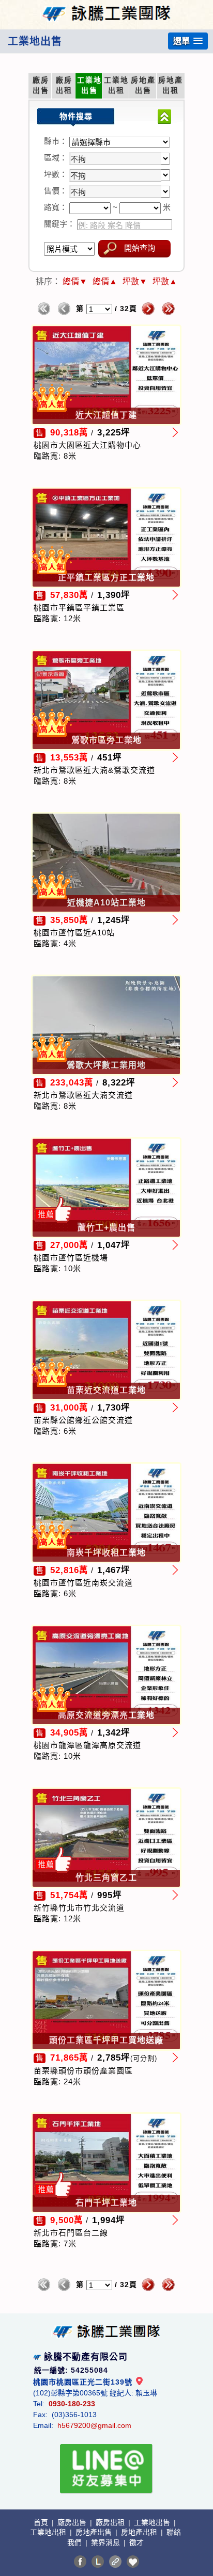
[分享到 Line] (98, 2562)
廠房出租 (111, 2522)
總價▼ (75, 281)
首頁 (42, 2522)
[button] (188, 41)
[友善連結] (115, 2562)
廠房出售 (73, 2522)
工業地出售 (153, 2522)
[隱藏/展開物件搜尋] (164, 117)
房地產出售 (95, 2532)
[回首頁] (106, 7)
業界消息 (106, 2542)
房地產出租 (140, 2532)
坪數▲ (165, 281)
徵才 (136, 2542)
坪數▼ (135, 281)
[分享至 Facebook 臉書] (80, 2562)
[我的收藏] (133, 2562)
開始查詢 (140, 248)
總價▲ (105, 281)
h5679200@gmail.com (94, 2425)
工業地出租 (49, 2532)
